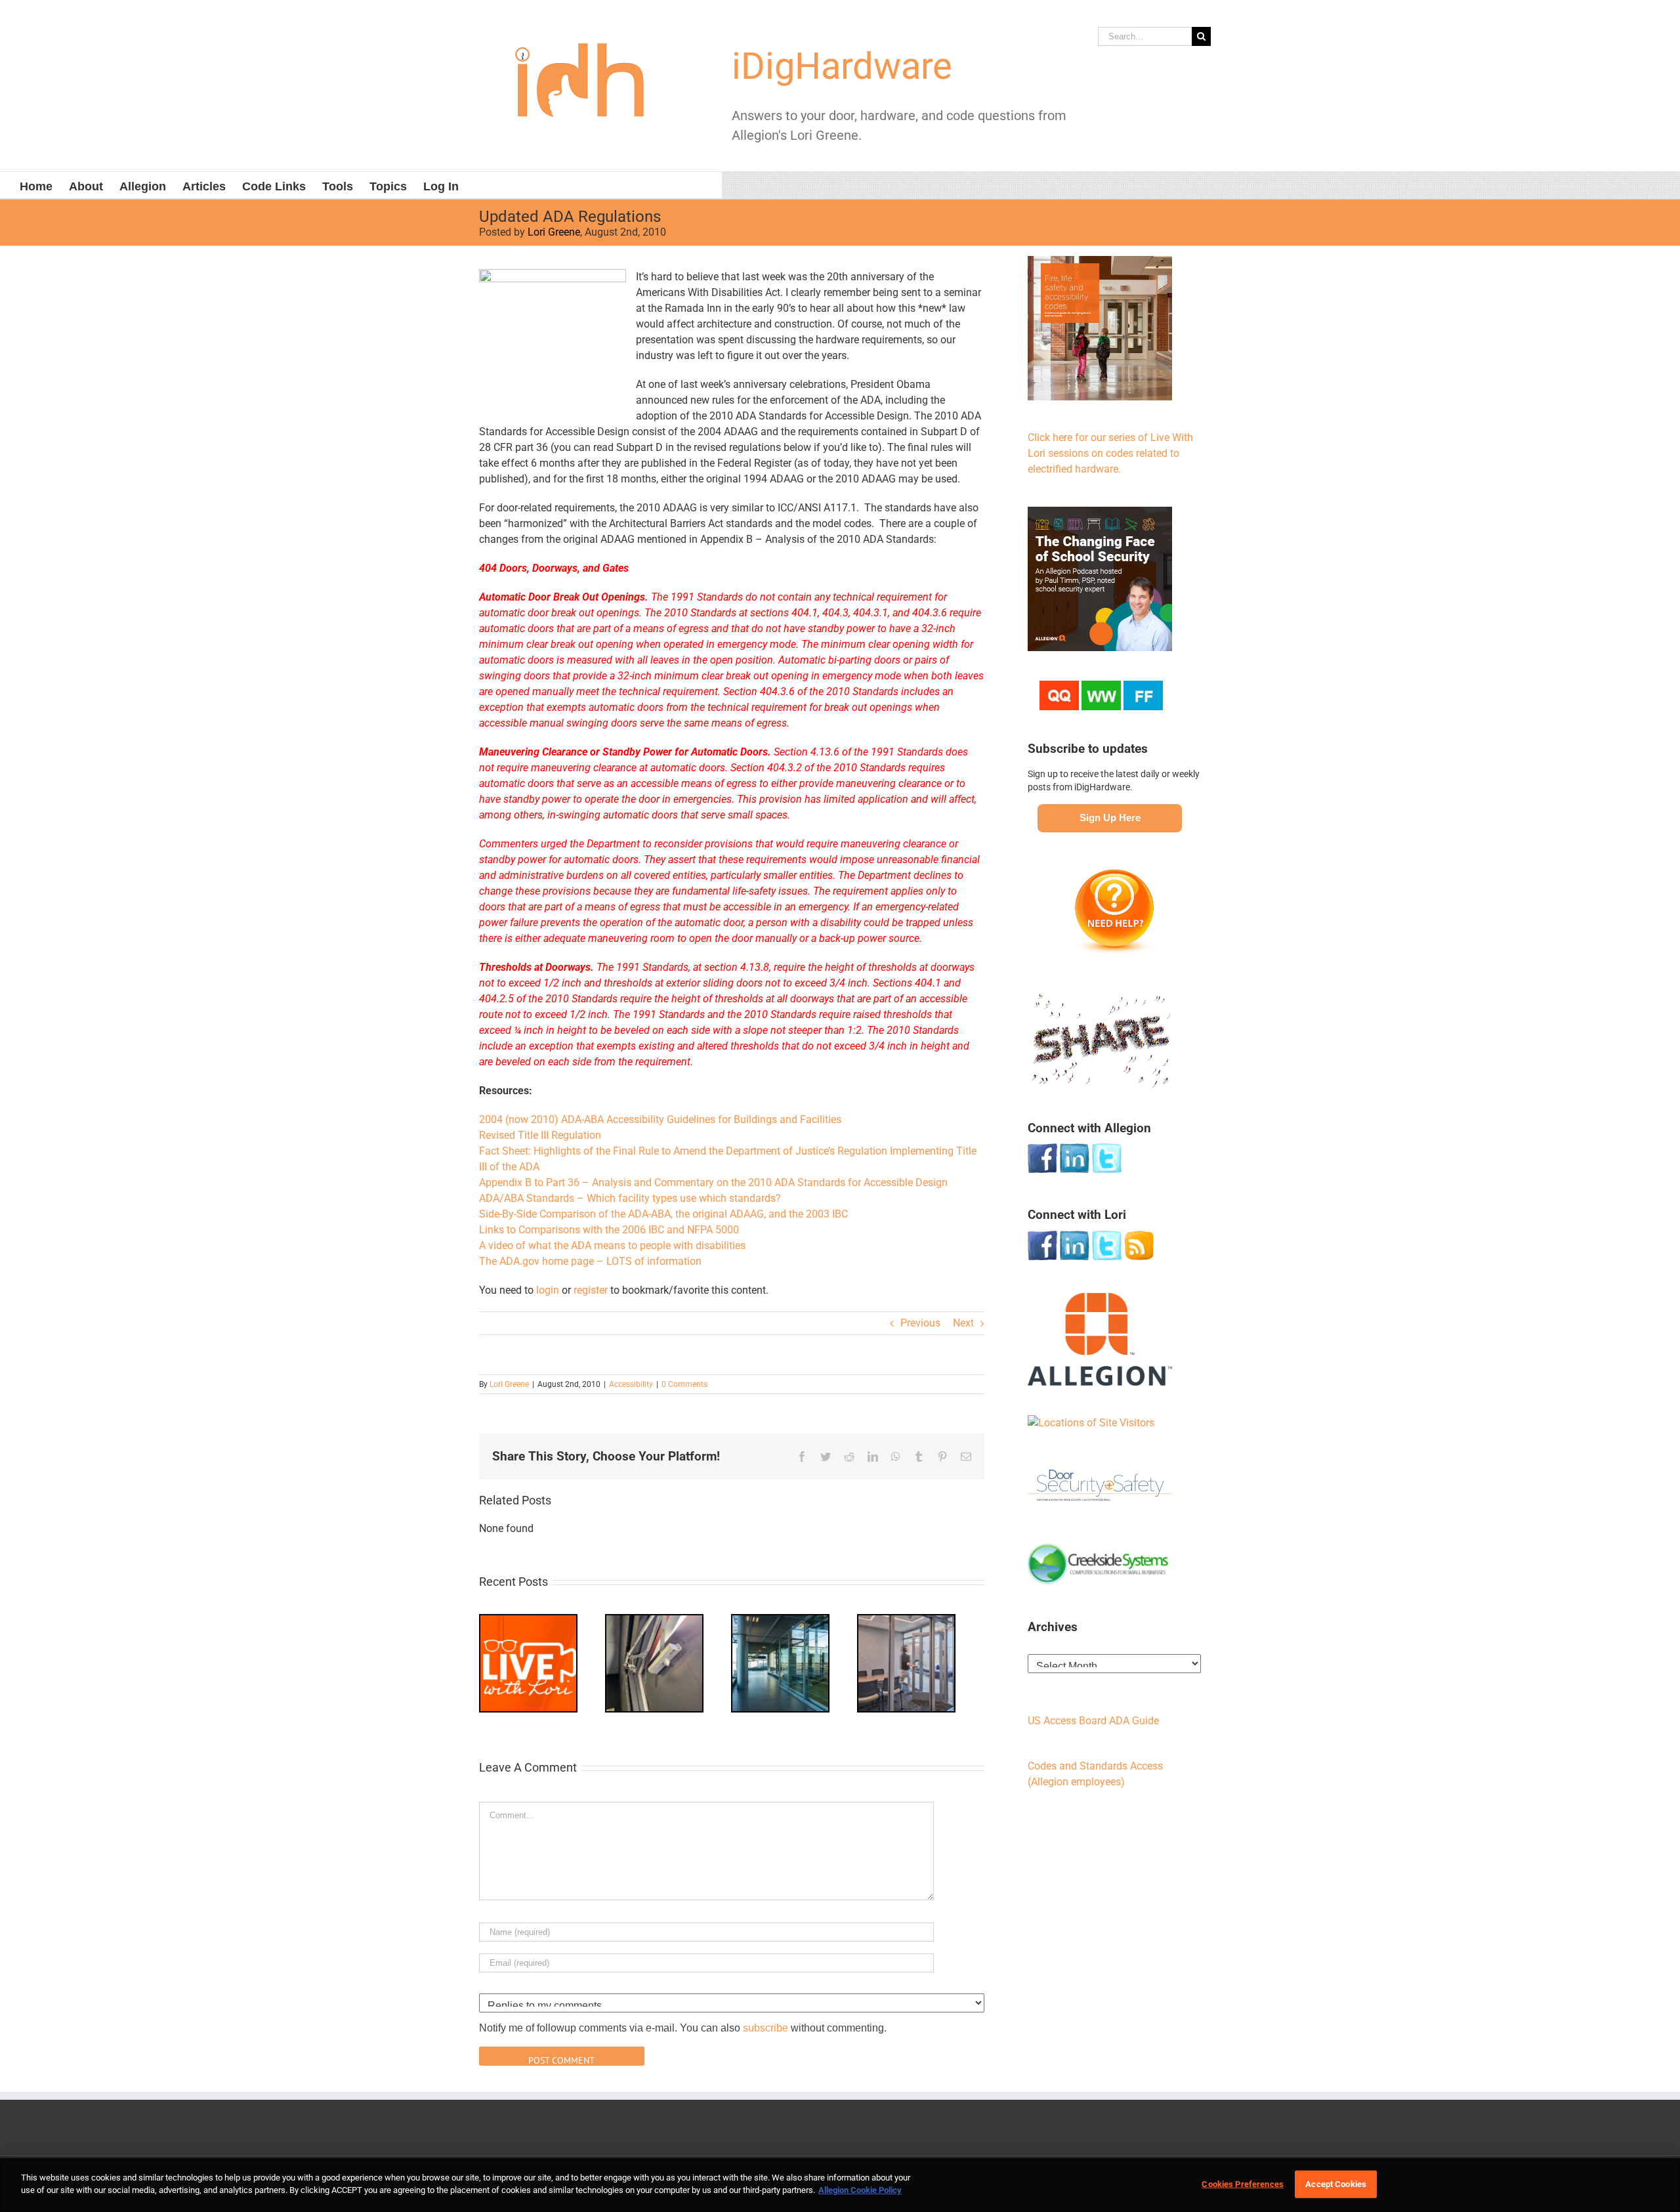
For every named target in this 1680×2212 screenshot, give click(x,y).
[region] (840, 2185)
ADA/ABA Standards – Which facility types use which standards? (630, 1198)
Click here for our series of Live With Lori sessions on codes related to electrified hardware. (1110, 453)
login (548, 1290)
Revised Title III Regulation (540, 1135)
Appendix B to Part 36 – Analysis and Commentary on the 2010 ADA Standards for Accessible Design (713, 1182)
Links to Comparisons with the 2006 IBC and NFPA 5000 (609, 1230)
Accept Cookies (1336, 2184)
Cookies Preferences (1242, 2184)
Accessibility (631, 1384)
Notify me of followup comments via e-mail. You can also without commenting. (683, 2028)
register (591, 1290)
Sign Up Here (1110, 818)
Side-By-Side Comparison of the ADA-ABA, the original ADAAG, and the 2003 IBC (663, 1214)
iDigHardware (842, 66)
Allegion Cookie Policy (860, 2190)
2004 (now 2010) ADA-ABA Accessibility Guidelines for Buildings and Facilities (660, 1119)
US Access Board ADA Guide (1093, 1721)
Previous (920, 1323)
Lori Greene (554, 232)
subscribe (766, 2028)
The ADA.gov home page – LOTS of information (590, 1261)
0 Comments (684, 1384)
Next (963, 1323)
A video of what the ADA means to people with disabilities (612, 1245)
